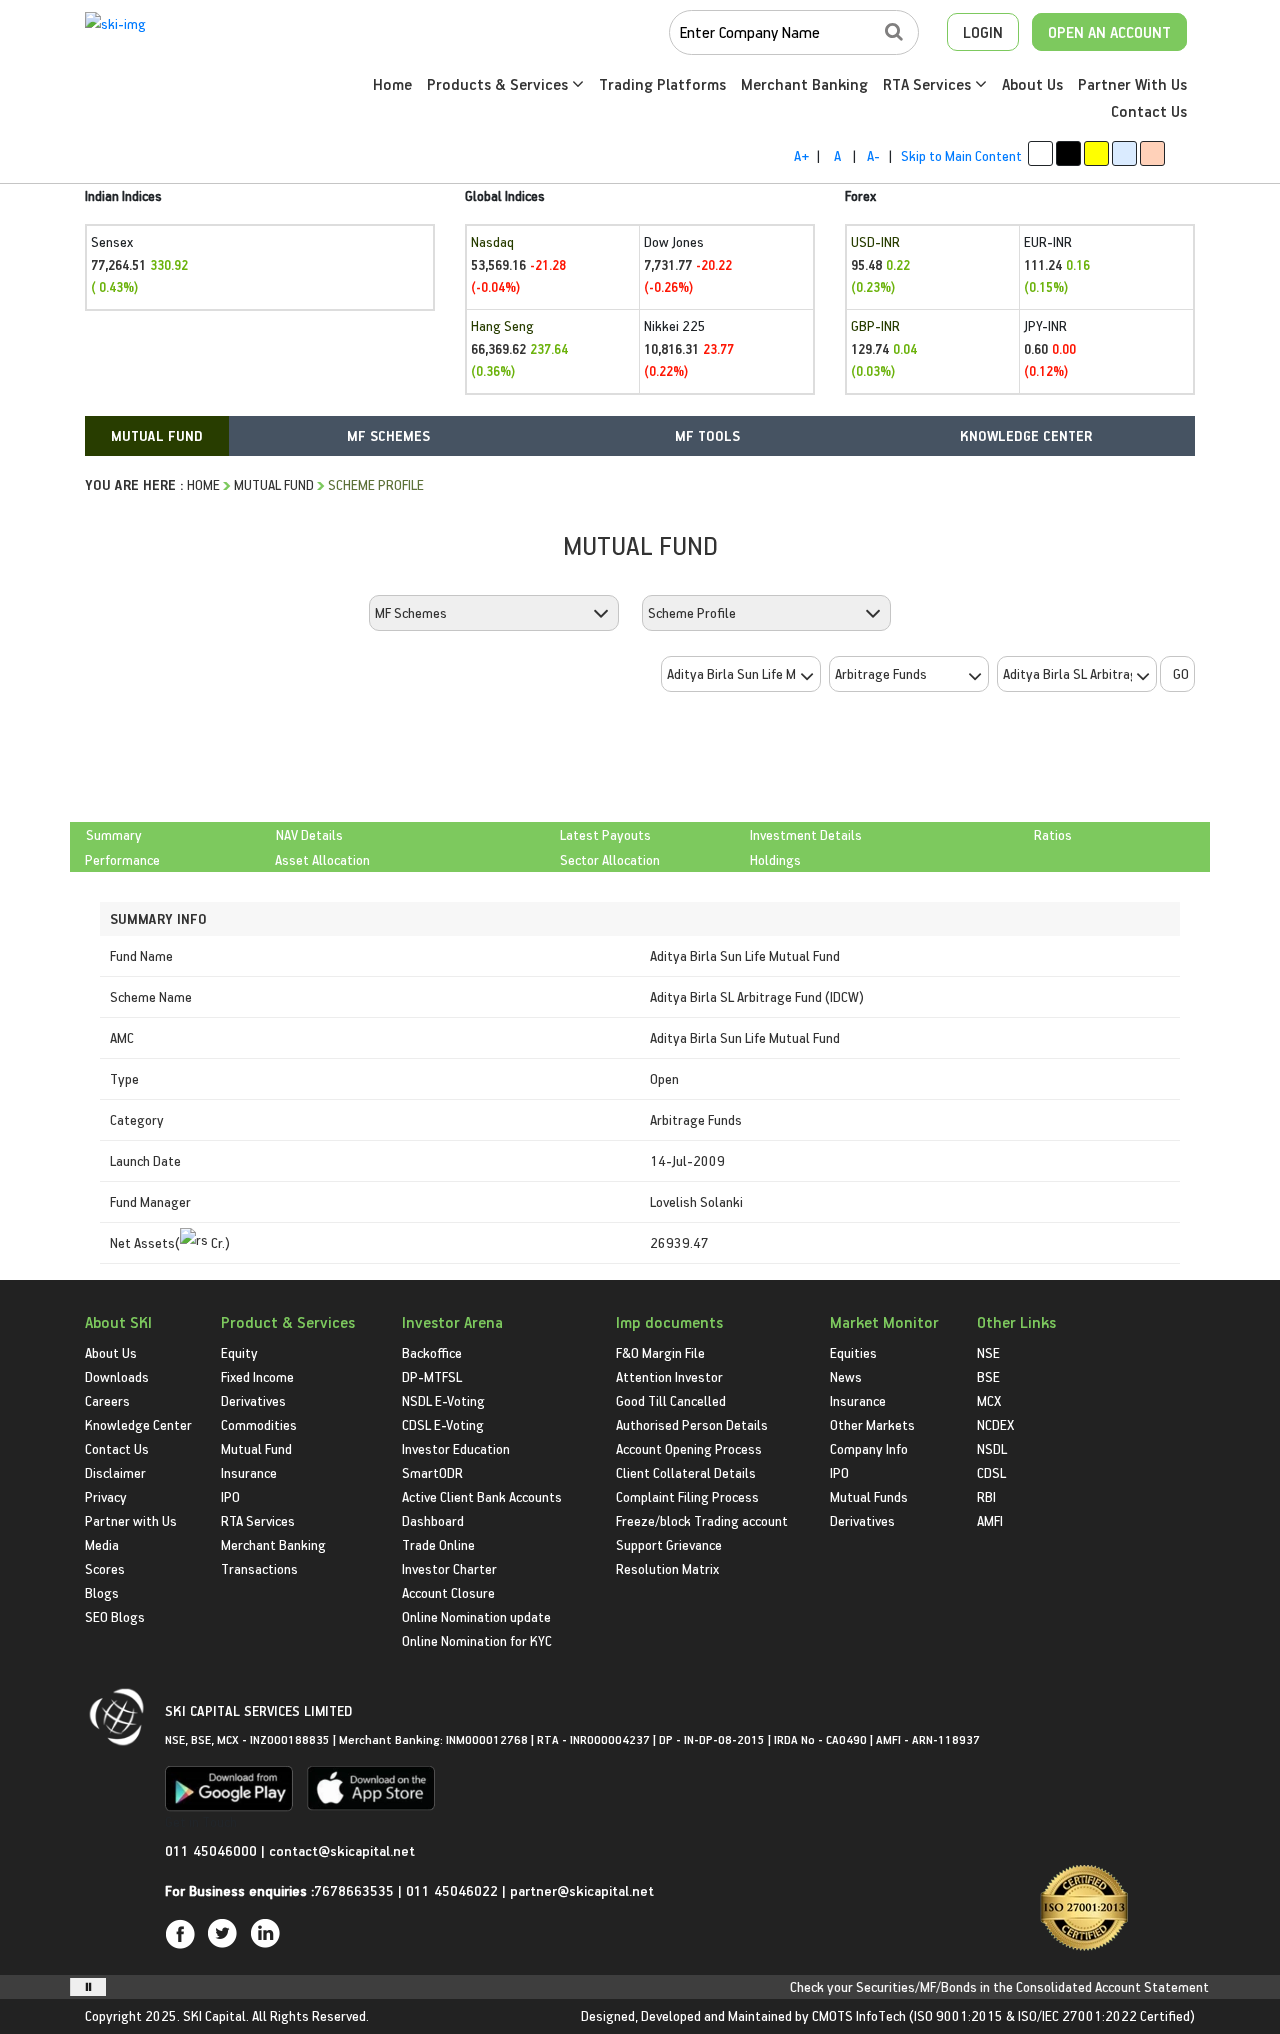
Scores (105, 1568)
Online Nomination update (476, 1616)
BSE (988, 1376)
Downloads (117, 1376)
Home (392, 84)
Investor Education (456, 1448)
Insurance (249, 1472)
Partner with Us (131, 1520)
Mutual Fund (274, 484)
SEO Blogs (115, 1616)
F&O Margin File (660, 1352)
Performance (122, 859)
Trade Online (438, 1544)
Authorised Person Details (692, 1424)
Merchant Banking (804, 84)
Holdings (775, 859)
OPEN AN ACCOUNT (1109, 32)
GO (1181, 673)
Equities (853, 1352)
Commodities (259, 1424)
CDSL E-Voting (443, 1424)
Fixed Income (257, 1376)
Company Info (869, 1448)
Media (102, 1544)
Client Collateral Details (686, 1472)
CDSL (991, 1472)
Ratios (1053, 834)
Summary (114, 834)
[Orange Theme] (1152, 153)
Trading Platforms (662, 84)
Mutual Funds (869, 1496)
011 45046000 (213, 1850)
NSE (988, 1352)
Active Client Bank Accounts (482, 1496)
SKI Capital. (216, 2015)
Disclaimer (115, 1472)
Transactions (259, 1568)
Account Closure (448, 1592)
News (846, 1376)
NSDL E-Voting (443, 1400)
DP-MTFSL (432, 1376)
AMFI (990, 1520)
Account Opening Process (689, 1448)
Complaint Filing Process (687, 1496)
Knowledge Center (138, 1424)
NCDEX (995, 1424)
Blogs (102, 1592)
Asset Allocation (322, 859)
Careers (107, 1400)
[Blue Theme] (1124, 153)
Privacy (106, 1496)
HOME (203, 484)
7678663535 (354, 1890)
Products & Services (499, 84)
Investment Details (806, 834)
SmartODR (432, 1472)
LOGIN (983, 32)
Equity (239, 1352)
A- (873, 155)
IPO (230, 1496)
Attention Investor (669, 1376)
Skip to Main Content (961, 155)
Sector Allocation (610, 859)
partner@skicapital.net (582, 1890)
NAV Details (309, 834)
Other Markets (872, 1424)
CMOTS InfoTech (859, 2015)
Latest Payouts (605, 834)
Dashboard (433, 1520)
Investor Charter (449, 1568)
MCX (989, 1400)
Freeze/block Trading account (702, 1520)
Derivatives (253, 1400)
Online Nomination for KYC (477, 1640)
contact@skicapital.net (342, 1850)
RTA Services (929, 84)
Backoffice (432, 1352)
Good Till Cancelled (671, 1400)
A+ (801, 155)
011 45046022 (454, 1890)
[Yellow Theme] (1096, 153)
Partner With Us (1132, 84)
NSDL (992, 1448)
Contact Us (1149, 111)
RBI (986, 1496)
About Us (1032, 84)
